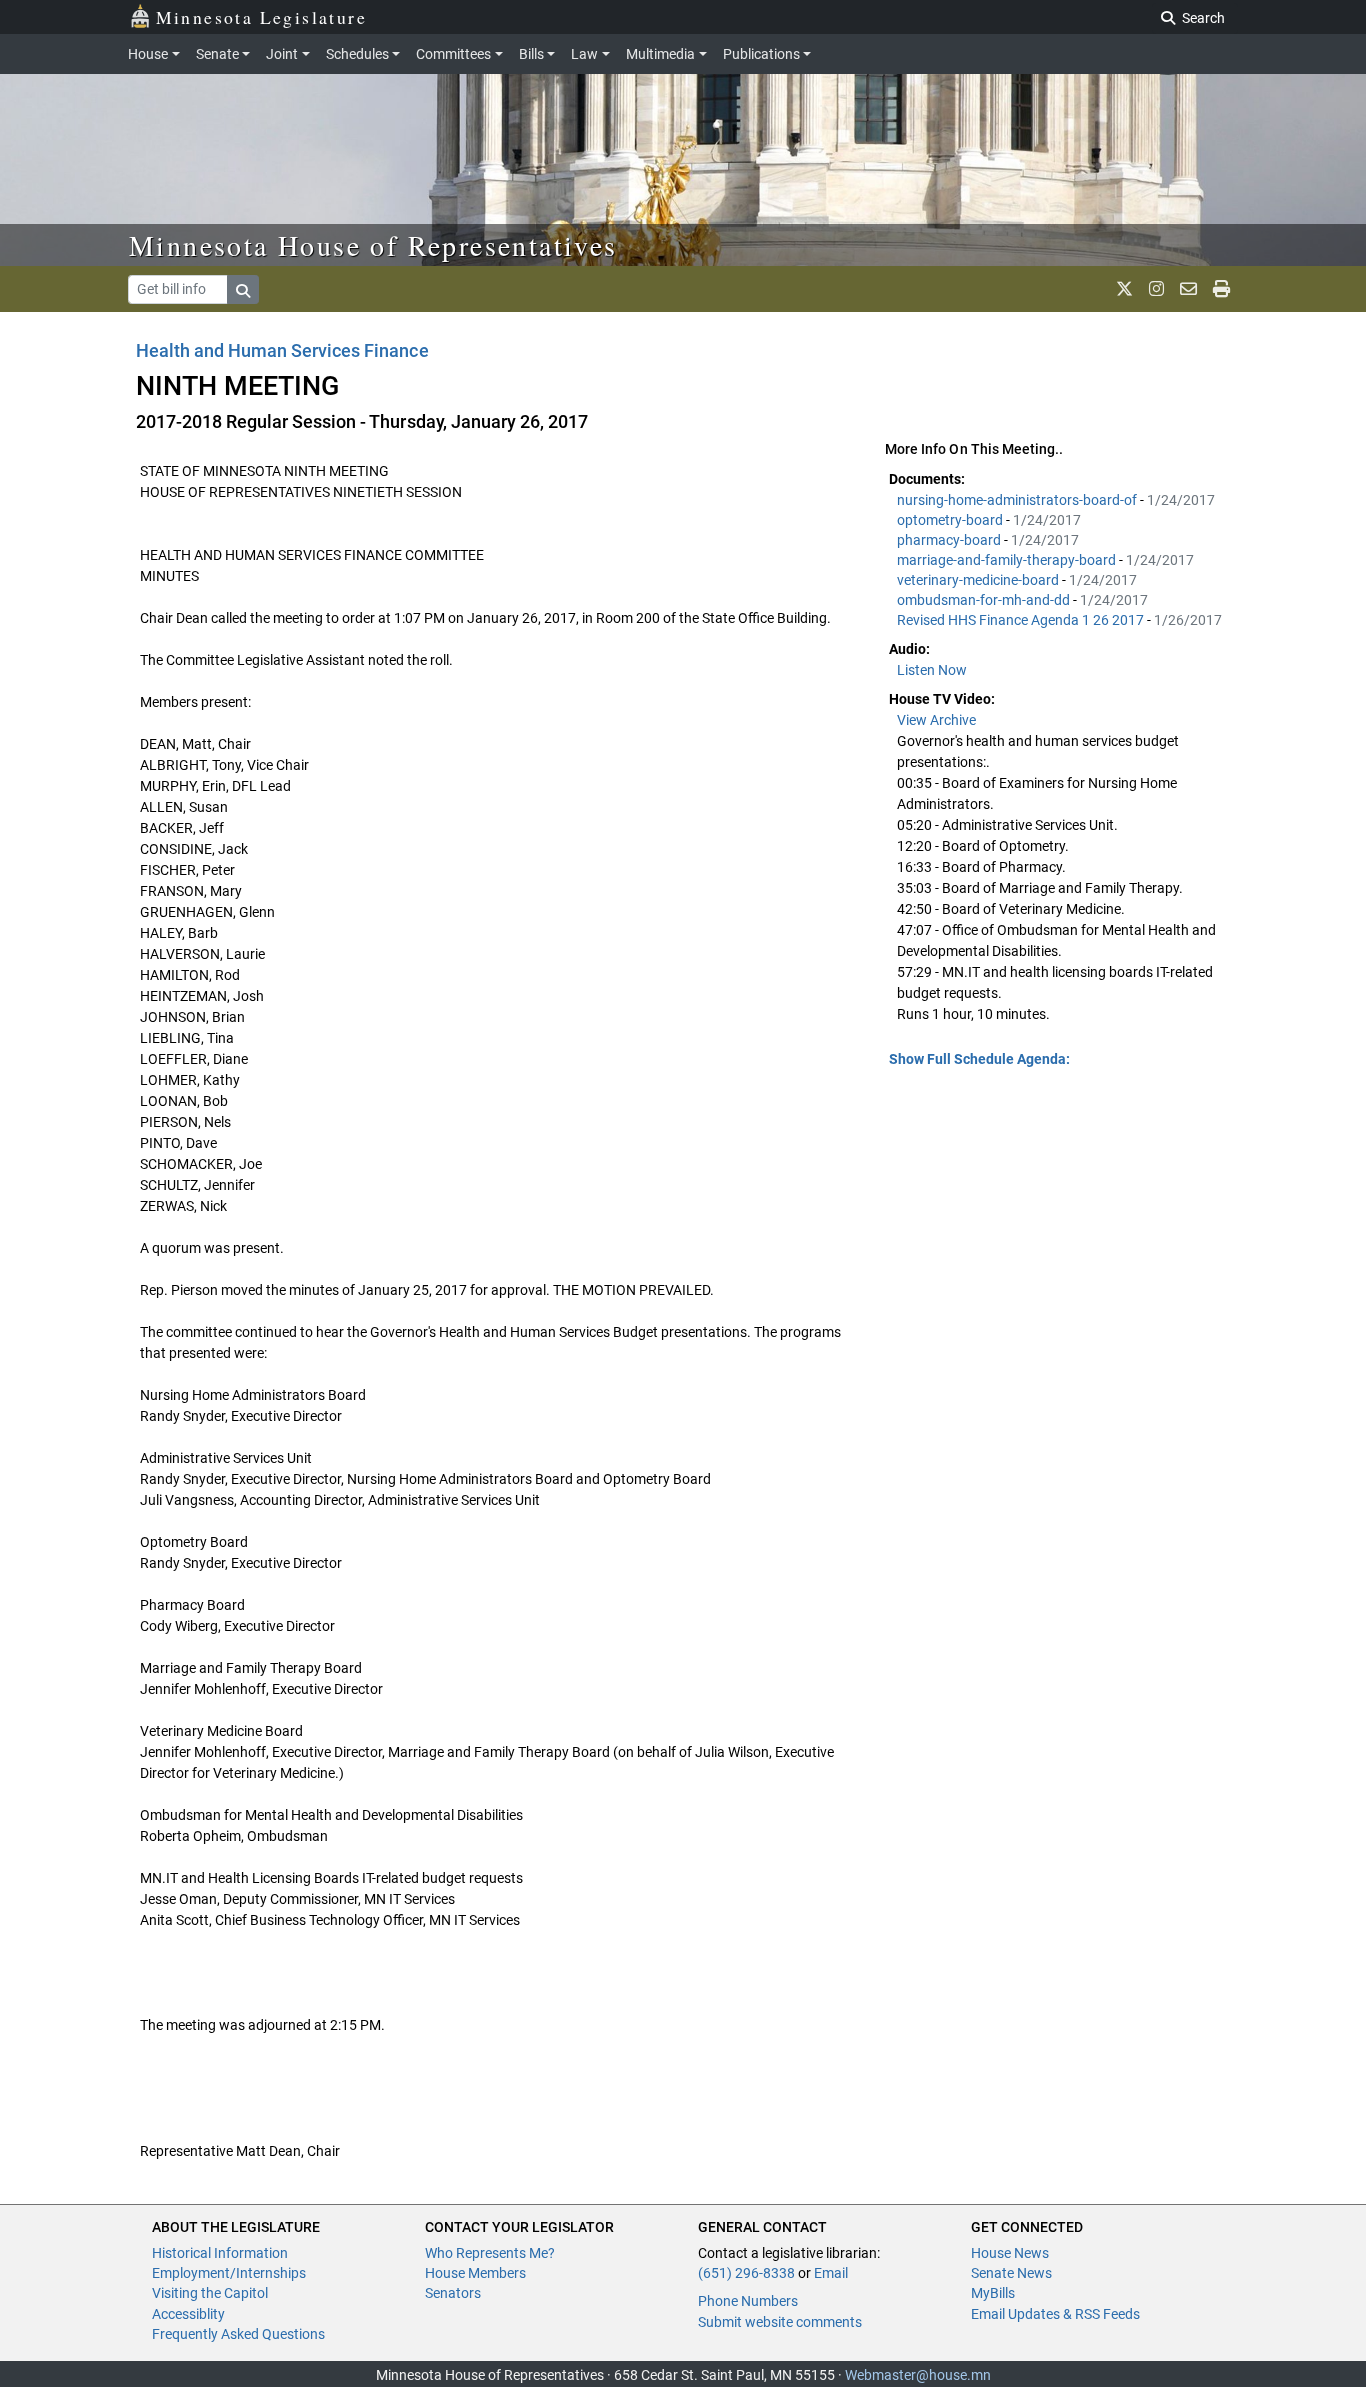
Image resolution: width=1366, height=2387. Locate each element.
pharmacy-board (950, 540)
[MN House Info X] (1124, 289)
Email (831, 2273)
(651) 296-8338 (746, 2273)
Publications (761, 54)
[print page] (1221, 289)
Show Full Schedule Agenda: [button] (979, 1059)
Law (584, 54)
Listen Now (932, 670)
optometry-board (951, 520)
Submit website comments (780, 2322)
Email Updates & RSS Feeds (1055, 2314)
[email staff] (1188, 289)
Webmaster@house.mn (918, 2375)
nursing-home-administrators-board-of (1018, 500)
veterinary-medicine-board (979, 580)
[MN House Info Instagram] (1156, 289)
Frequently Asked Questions (238, 2334)
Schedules (357, 54)
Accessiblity (188, 2314)
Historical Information (220, 2253)
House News (1010, 2253)
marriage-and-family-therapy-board (1008, 560)
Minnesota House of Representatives (373, 245)
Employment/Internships (229, 2273)
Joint (282, 54)
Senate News (1011, 2273)
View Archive (936, 720)
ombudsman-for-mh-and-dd (985, 600)
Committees (453, 54)
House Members (475, 2273)
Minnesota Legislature (261, 17)
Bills (531, 54)
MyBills (993, 2293)
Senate (217, 54)
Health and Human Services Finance (282, 350)
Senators (453, 2293)
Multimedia (660, 54)
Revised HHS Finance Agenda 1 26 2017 (1022, 620)
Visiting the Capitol (210, 2293)
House (148, 54)
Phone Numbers (748, 2301)
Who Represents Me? (490, 2253)
